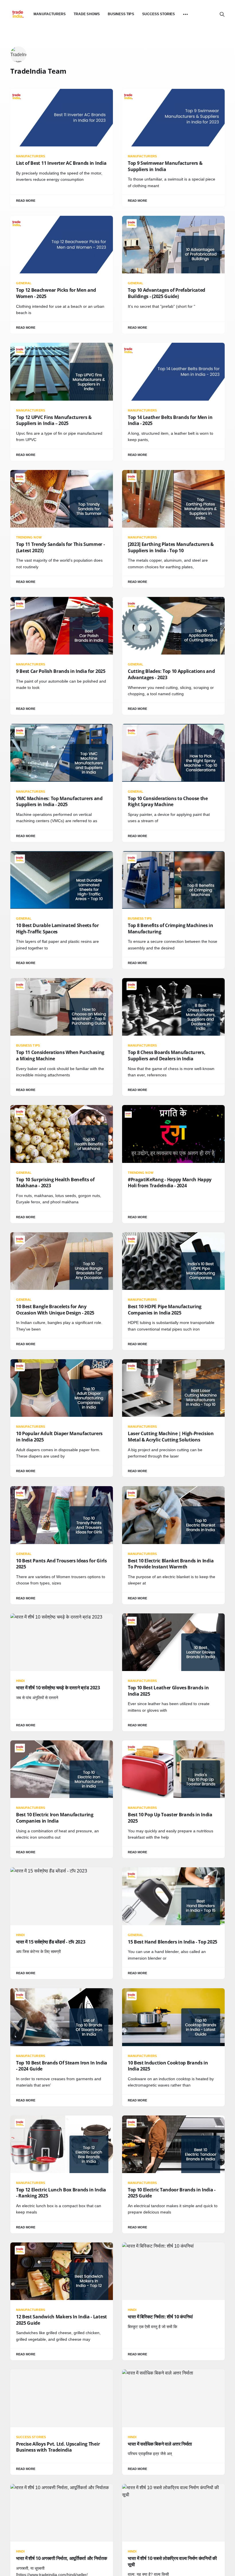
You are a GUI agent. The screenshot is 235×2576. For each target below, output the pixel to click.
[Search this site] (222, 14)
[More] (185, 14)
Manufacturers (50, 14)
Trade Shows (87, 14)
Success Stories (159, 14)
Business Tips (121, 14)
